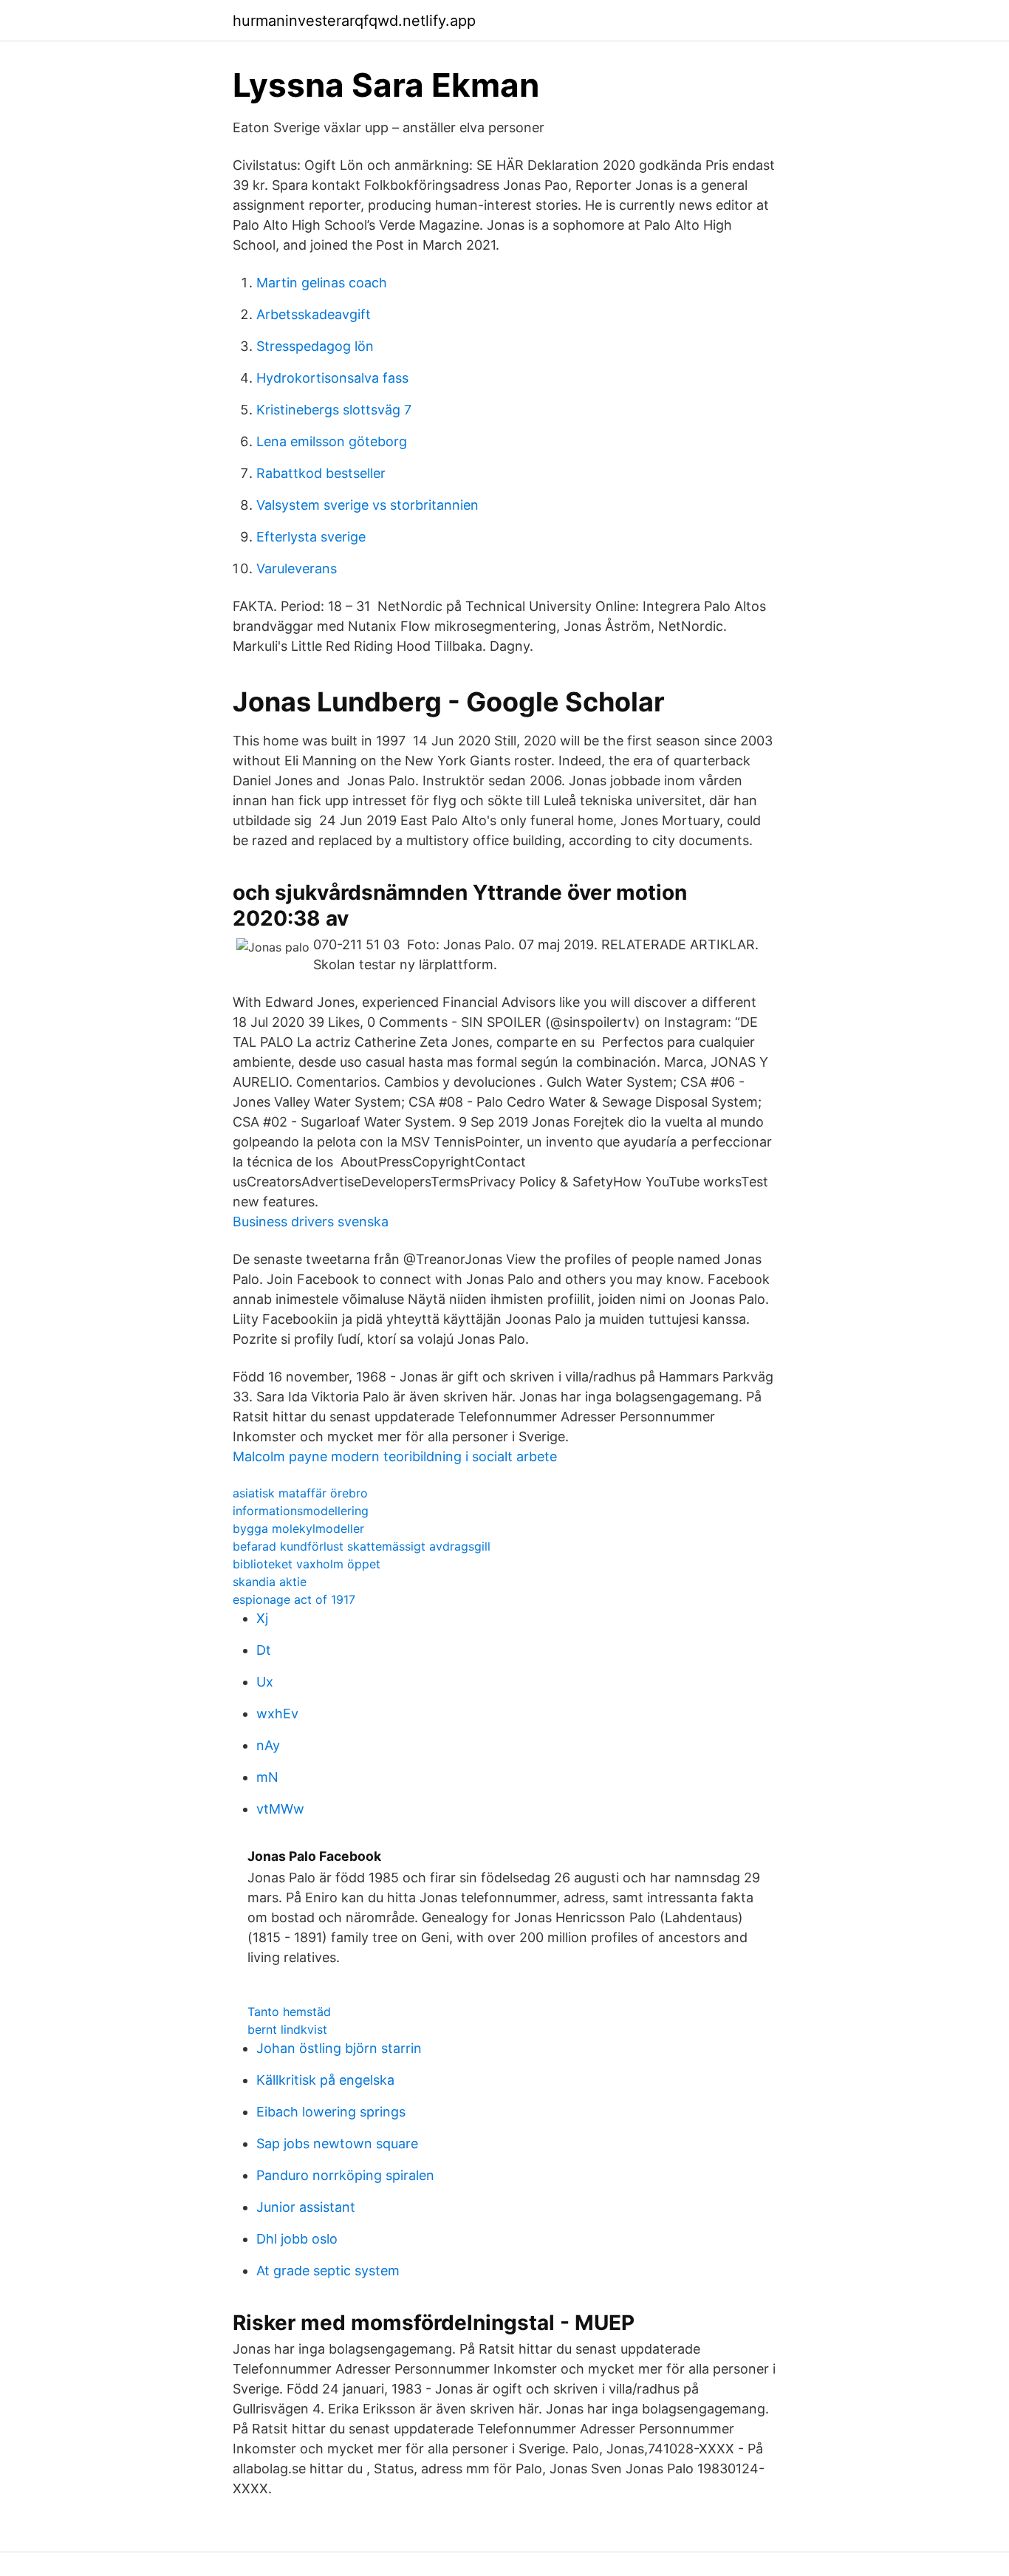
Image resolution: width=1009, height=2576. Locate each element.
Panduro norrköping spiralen (345, 2175)
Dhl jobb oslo (297, 2239)
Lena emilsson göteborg (332, 441)
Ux (265, 1682)
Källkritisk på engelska (325, 2080)
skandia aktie (270, 1582)
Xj (262, 1618)
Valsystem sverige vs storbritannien (367, 505)
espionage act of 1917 (294, 1599)
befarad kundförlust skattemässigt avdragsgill (362, 1546)
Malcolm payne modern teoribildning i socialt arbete (395, 1456)
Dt (264, 1650)
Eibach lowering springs (331, 2112)
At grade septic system (328, 2271)
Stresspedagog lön (315, 346)
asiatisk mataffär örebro (300, 1493)
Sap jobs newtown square (337, 2143)
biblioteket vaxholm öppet (307, 1564)
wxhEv (277, 1714)
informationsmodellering (301, 1511)
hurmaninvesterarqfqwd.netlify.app (354, 21)
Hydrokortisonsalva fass (332, 378)
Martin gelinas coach (322, 283)
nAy (268, 1745)
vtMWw (280, 1809)
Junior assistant (306, 2207)
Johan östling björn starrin (339, 2048)
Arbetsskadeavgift (314, 314)
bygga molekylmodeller (298, 1528)
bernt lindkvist (287, 2029)
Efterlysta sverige (311, 537)
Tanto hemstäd (289, 2012)
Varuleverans (297, 568)
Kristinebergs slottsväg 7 (334, 410)
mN (267, 1777)
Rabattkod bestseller (321, 473)
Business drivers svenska (311, 1222)
